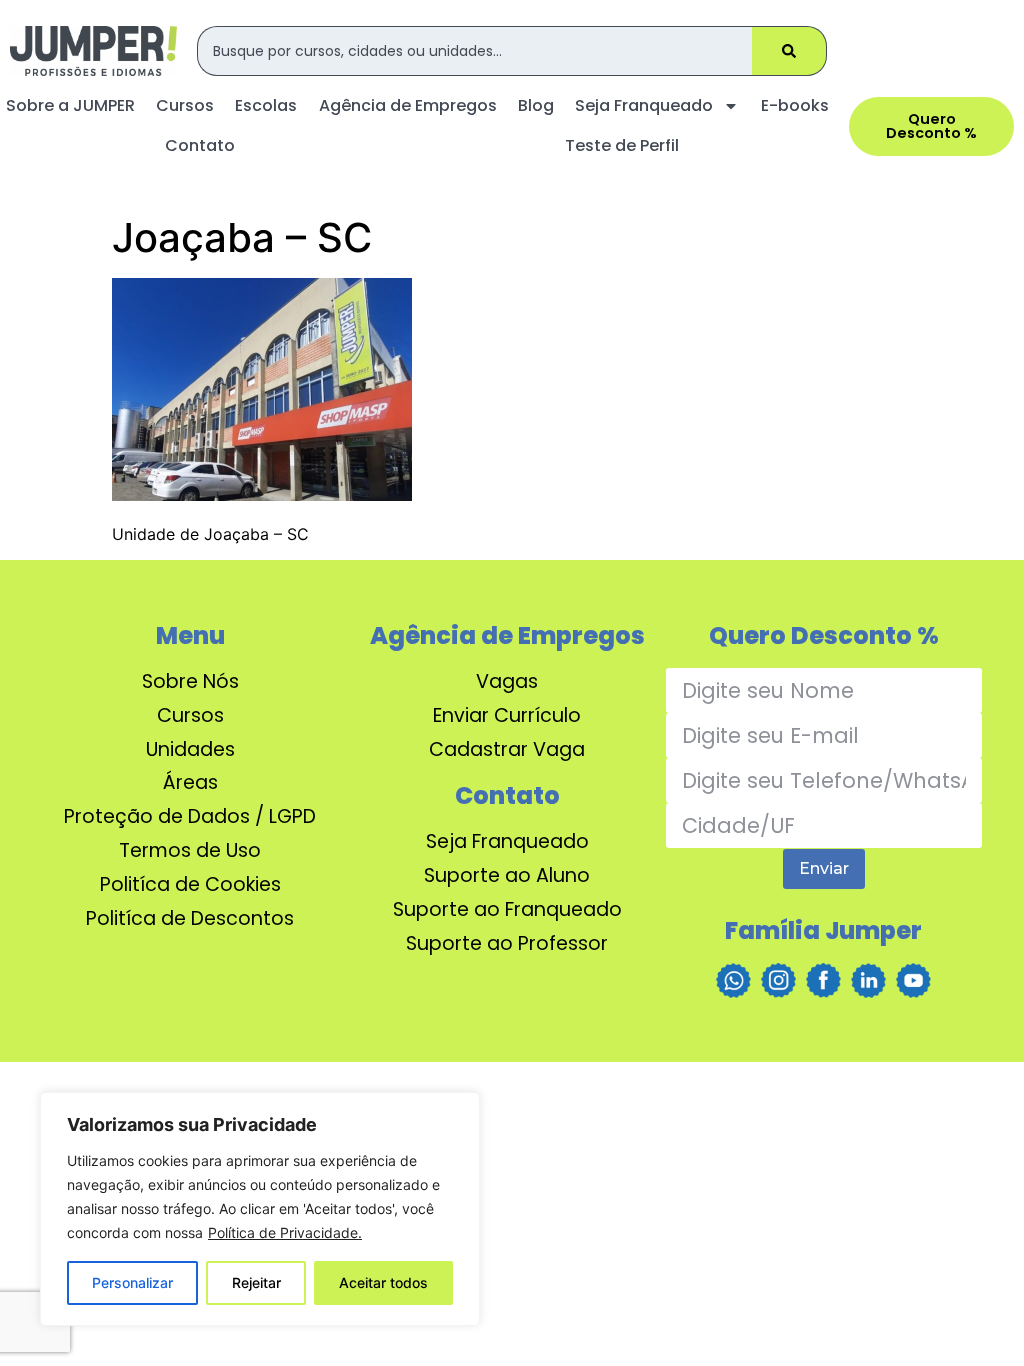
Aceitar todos (383, 1282)
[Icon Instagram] (778, 980)
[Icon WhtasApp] (733, 980)
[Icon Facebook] (823, 980)
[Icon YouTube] (913, 980)
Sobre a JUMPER (70, 105)
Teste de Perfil (622, 145)
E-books (795, 105)
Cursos (185, 105)
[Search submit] (789, 51)
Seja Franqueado (644, 105)
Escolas (266, 105)
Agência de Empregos (408, 105)
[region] (260, 1209)
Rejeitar (256, 1282)
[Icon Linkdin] (868, 980)
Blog (536, 105)
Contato (200, 145)
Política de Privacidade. (285, 1232)
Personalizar (132, 1282)
